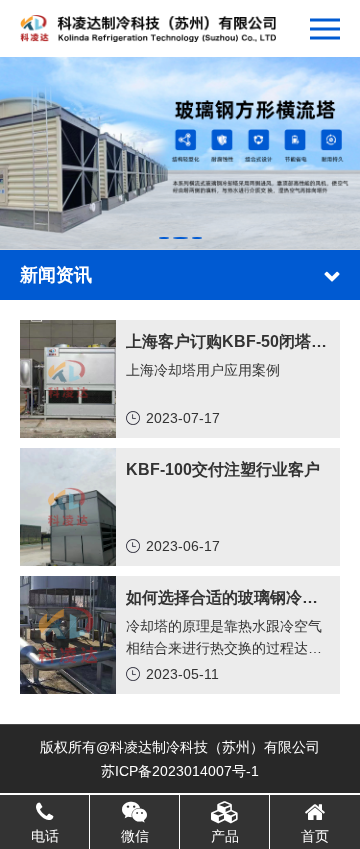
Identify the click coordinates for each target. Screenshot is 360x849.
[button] (164, 238)
